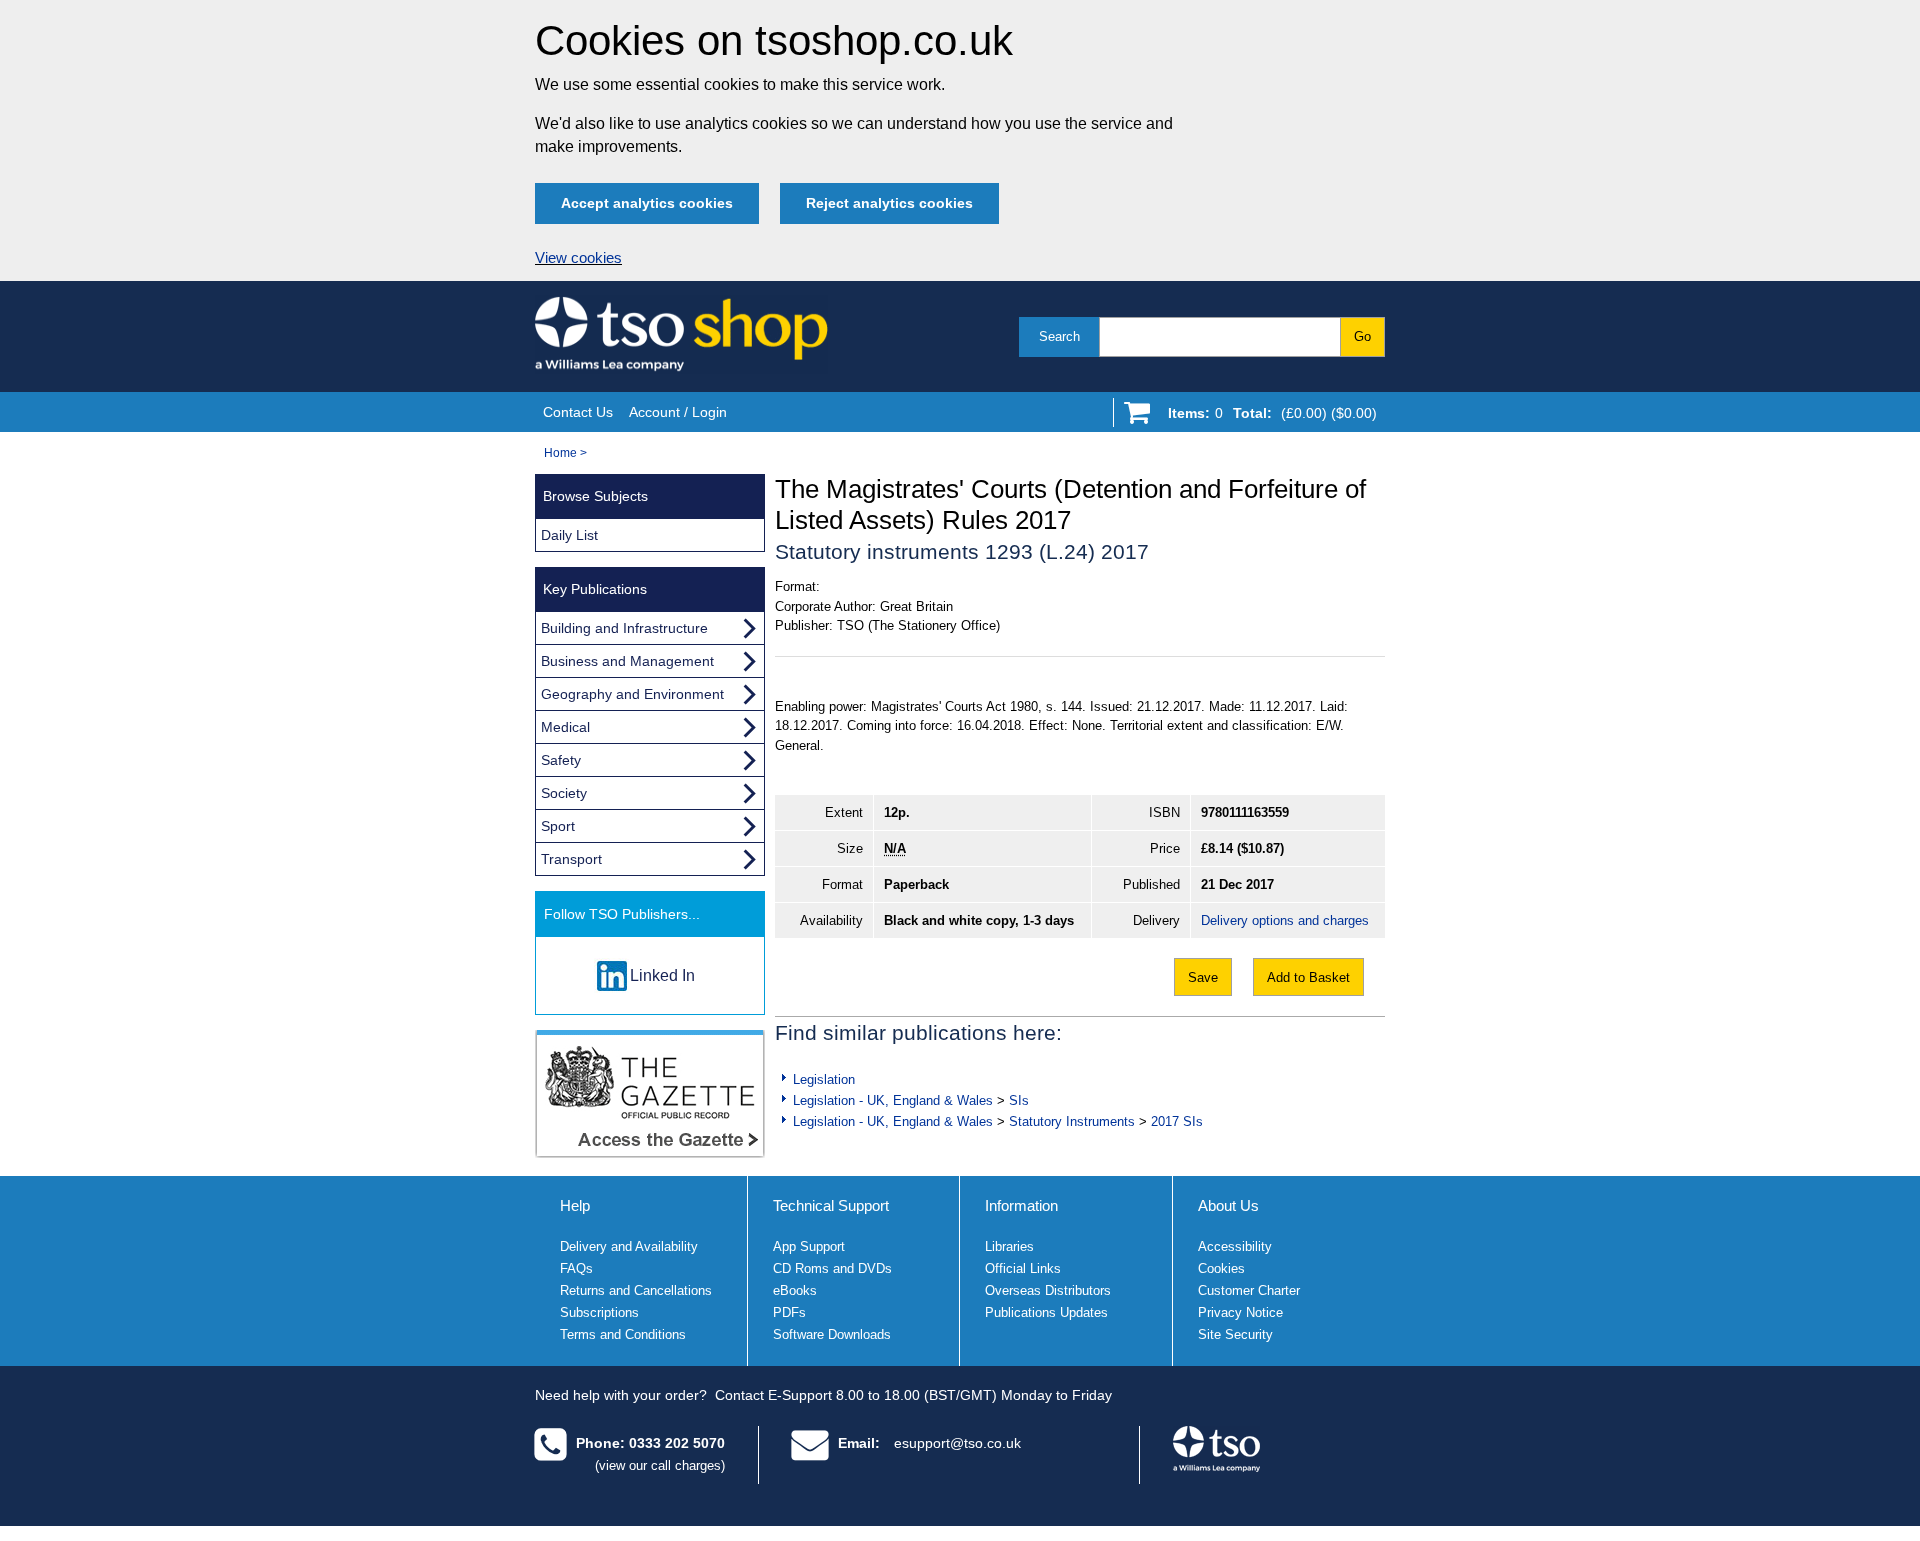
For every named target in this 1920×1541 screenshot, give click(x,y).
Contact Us (578, 412)
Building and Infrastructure (624, 628)
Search (1059, 336)
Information (1021, 1205)
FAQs (576, 1268)
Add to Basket (1308, 977)
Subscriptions (599, 1312)
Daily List (569, 535)
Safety (561, 760)
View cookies (578, 258)
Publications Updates (1046, 1312)
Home (560, 453)
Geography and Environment (632, 694)
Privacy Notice (1240, 1312)
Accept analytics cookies (647, 203)
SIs (1019, 1100)
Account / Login (678, 412)
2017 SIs (1177, 1121)
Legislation (824, 1079)
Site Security (1235, 1334)
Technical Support (831, 1205)
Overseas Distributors (1048, 1290)
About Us (1228, 1205)
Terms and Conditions (623, 1334)
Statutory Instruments (1072, 1121)
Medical (565, 727)
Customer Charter (1249, 1290)
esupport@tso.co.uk (957, 1443)
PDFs (789, 1312)
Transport (571, 859)
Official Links (1023, 1268)
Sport (558, 826)
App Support (809, 1246)
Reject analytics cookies (889, 203)
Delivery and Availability (629, 1246)
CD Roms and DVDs (832, 1268)
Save (1203, 977)
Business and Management (627, 661)
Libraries (1009, 1246)
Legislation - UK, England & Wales (893, 1100)
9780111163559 (1245, 812)
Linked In (662, 975)
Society (564, 793)
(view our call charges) (660, 1465)
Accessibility (1235, 1246)
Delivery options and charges (1285, 920)
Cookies (1221, 1268)
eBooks (795, 1290)
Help (575, 1205)
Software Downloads (832, 1334)
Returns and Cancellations (636, 1290)
